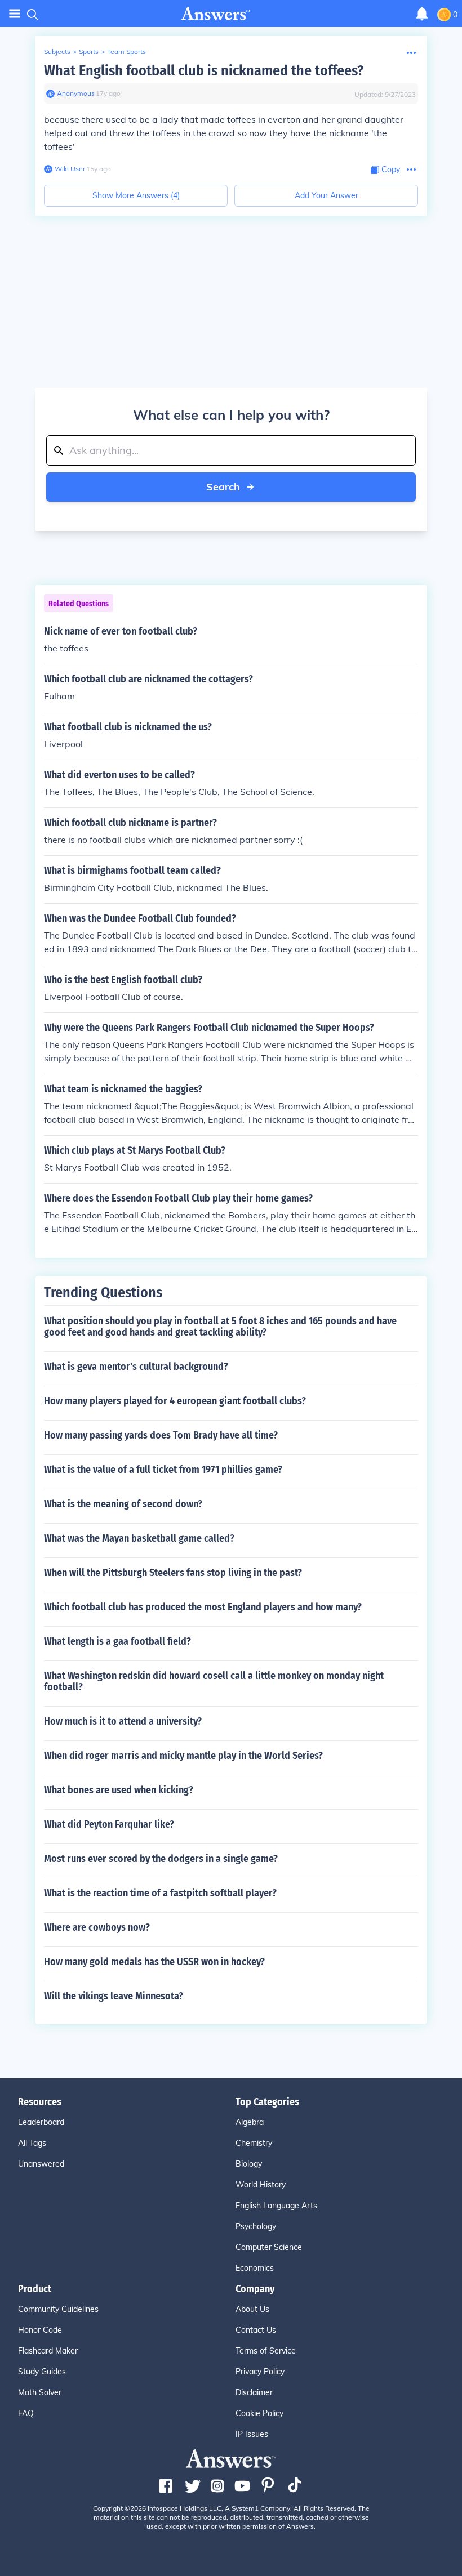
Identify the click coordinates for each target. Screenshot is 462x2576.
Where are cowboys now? (97, 1927)
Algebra (250, 2122)
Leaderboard (41, 2122)
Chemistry (254, 2143)
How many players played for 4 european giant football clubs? (175, 1401)
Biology (249, 2164)
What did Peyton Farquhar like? (109, 1824)
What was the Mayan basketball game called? (139, 1538)
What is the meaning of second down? (123, 1504)
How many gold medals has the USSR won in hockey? (154, 1962)
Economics (255, 2268)
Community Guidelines (58, 2309)
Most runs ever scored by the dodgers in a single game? (161, 1859)
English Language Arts (276, 2206)
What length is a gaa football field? (117, 1641)
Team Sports (126, 52)
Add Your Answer (326, 195)
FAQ (26, 2413)
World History (261, 2185)
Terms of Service (266, 2351)
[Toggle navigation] (15, 14)
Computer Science (269, 2247)
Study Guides (42, 2372)
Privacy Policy (260, 2372)
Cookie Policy (259, 2413)
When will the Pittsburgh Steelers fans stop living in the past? (173, 1573)
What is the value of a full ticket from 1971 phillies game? (163, 1470)
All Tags (32, 2143)
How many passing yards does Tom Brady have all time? (161, 1435)
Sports (89, 52)
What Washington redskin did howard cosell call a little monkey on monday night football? (214, 1681)
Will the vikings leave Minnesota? (114, 1996)
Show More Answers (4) (136, 195)
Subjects (57, 52)
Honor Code (40, 2330)
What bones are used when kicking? (119, 1790)
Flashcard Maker (48, 2351)
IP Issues (252, 2434)
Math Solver (40, 2392)
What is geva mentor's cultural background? (136, 1367)
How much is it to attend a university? (123, 1721)
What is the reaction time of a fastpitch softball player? (160, 1893)
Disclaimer (254, 2392)
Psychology (256, 2226)
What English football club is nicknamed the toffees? (204, 71)
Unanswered (41, 2164)
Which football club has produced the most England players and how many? (203, 1607)
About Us (252, 2309)
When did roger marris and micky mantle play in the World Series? (183, 1756)
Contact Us (256, 2330)
